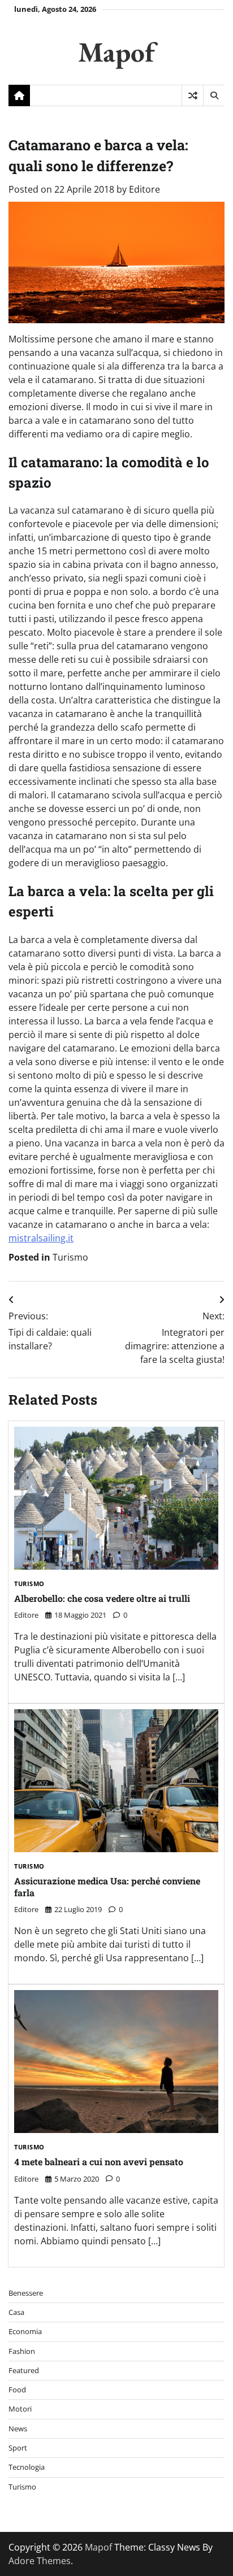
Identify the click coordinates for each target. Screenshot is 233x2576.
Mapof (116, 52)
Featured (24, 2370)
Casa (16, 2312)
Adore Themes (40, 2561)
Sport (18, 2448)
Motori (20, 2409)
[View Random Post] (193, 95)
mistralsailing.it (41, 1238)
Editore (144, 189)
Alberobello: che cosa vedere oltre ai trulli (102, 1598)
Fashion (22, 2351)
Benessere (26, 2293)
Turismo (70, 1257)
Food (17, 2390)
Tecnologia (27, 2467)
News (18, 2429)
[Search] (214, 95)
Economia (25, 2331)
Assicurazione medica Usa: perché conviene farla (107, 1887)
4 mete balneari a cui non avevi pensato (99, 2162)
